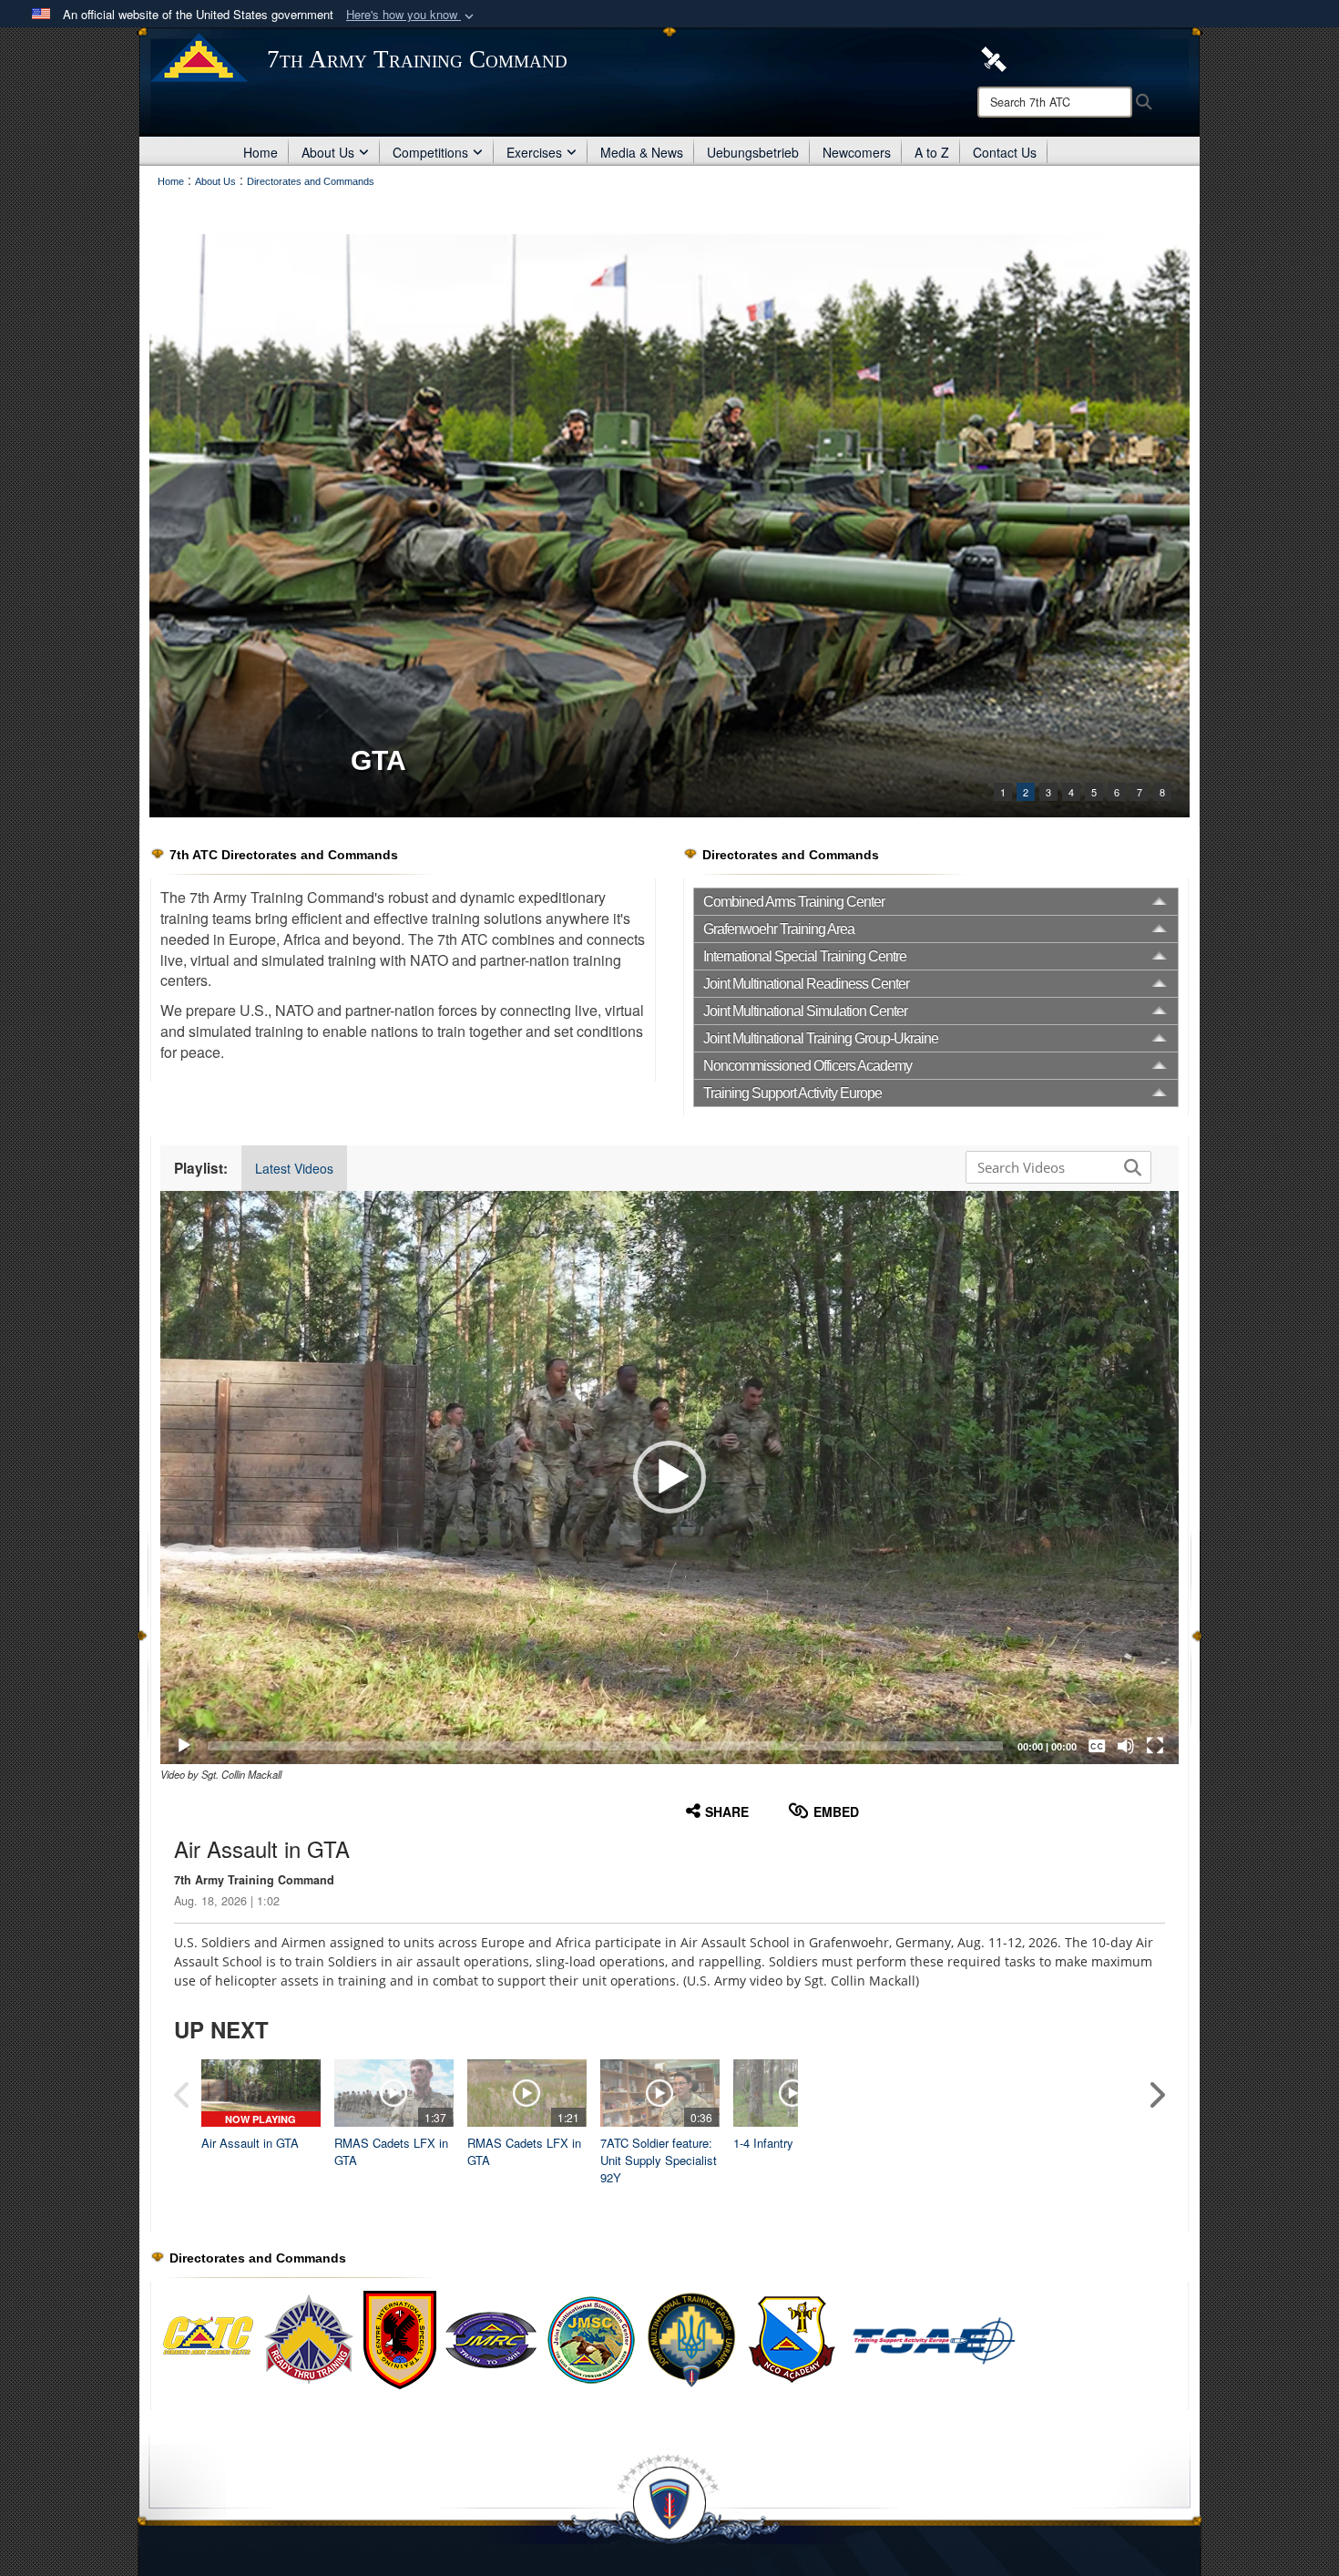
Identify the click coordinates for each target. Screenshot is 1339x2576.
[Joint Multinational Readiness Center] (491, 2339)
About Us (328, 152)
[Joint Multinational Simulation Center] (591, 2339)
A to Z (932, 152)
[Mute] (1126, 1746)
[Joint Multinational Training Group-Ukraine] (691, 2339)
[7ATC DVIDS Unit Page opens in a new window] (994, 57)
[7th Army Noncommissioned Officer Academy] (883, 2339)
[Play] (184, 1746)
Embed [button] (836, 1811)
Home (261, 152)
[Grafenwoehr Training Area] (309, 2339)
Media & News (642, 152)
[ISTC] (669, 526)
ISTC (382, 760)
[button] (412, 15)
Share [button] (727, 1811)
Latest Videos (294, 1168)
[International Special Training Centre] (400, 2339)
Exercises (534, 152)
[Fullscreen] (1155, 1746)
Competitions (430, 152)
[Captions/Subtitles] (1097, 1746)
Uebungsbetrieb (753, 152)
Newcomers (857, 152)
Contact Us (1005, 152)
